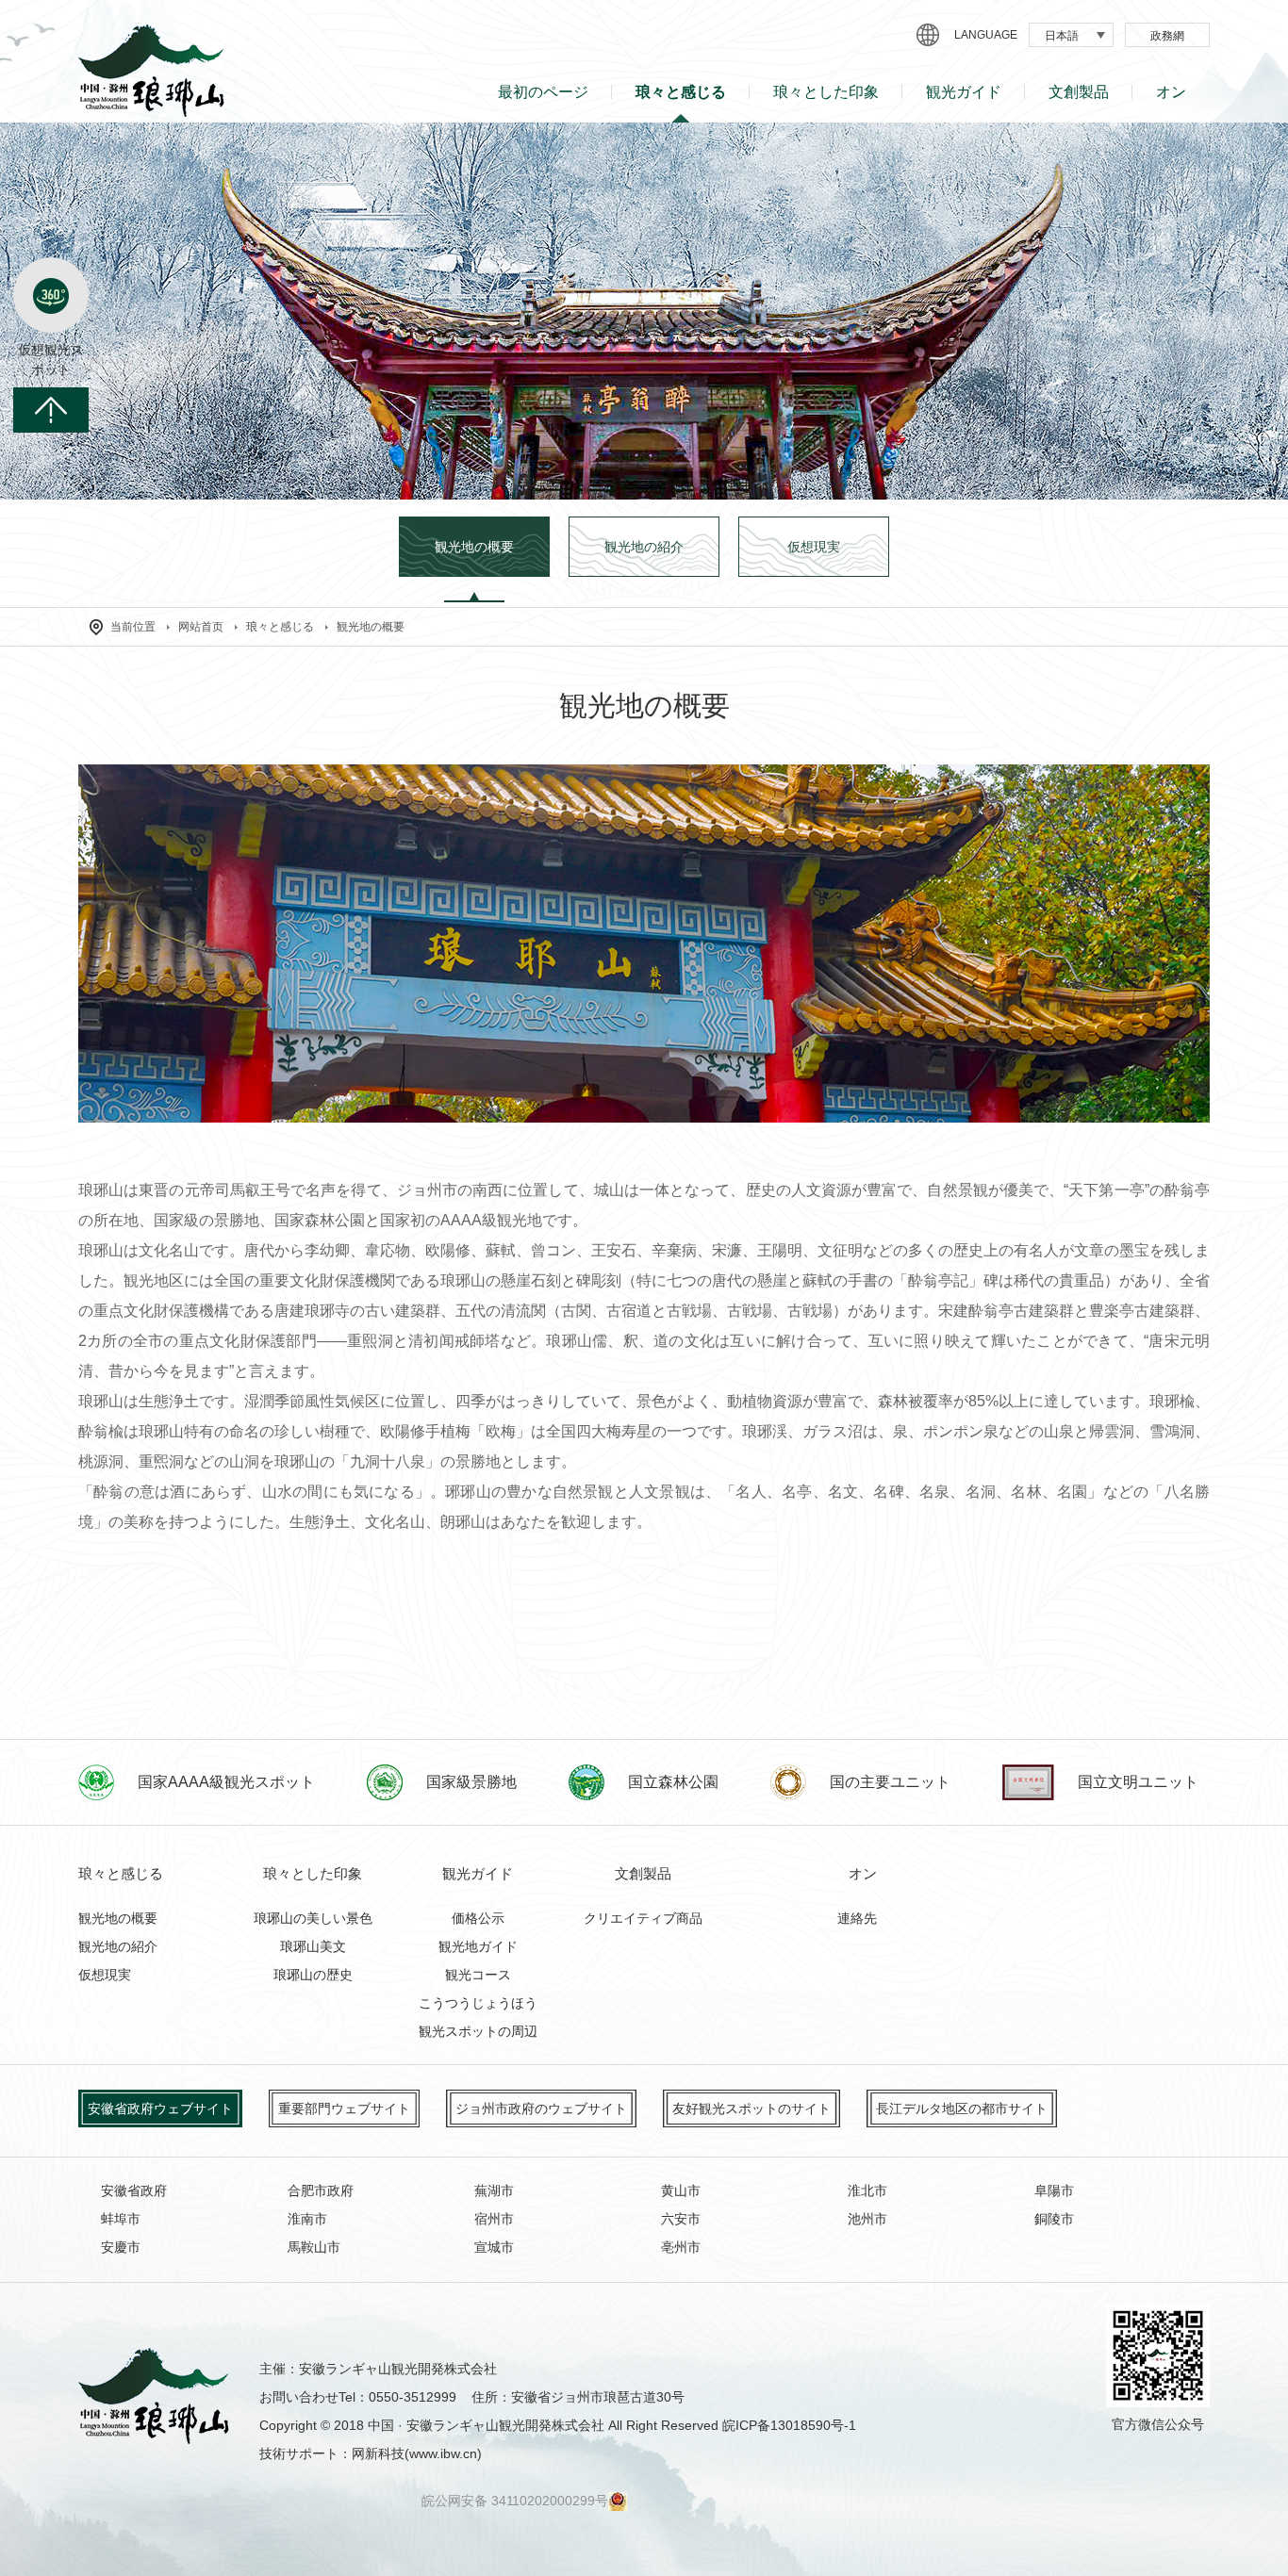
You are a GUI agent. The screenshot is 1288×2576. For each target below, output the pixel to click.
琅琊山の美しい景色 (313, 1918)
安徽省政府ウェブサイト (160, 2108)
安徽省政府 (134, 2190)
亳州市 (681, 2247)
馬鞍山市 (314, 2247)
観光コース (478, 1975)
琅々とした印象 (826, 92)
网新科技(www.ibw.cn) (417, 2453)
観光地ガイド (478, 1946)
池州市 (867, 2219)
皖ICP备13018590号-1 (789, 2425)
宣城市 (494, 2247)
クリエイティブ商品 (643, 1918)
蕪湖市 (494, 2190)
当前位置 (133, 627)
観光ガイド (964, 92)
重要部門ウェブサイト (344, 2108)
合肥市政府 (321, 2190)
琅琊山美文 (313, 1946)
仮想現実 (105, 1975)
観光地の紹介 (118, 1946)
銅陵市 (1054, 2219)
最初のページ (543, 92)
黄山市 (681, 2190)
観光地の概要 (371, 627)
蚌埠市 (121, 2219)
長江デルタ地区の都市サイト (962, 2108)
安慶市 (121, 2247)
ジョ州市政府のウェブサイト (541, 2108)
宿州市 (494, 2219)
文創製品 (1079, 92)
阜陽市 (1054, 2190)
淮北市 (867, 2190)
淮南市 (307, 2219)
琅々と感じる (681, 92)
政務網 (1167, 36)
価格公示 (478, 1918)
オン (1171, 92)
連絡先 (857, 1918)
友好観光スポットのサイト (751, 2108)
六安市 (681, 2219)
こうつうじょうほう (478, 2003)
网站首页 (201, 627)
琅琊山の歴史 (313, 1975)
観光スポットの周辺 (478, 2031)
